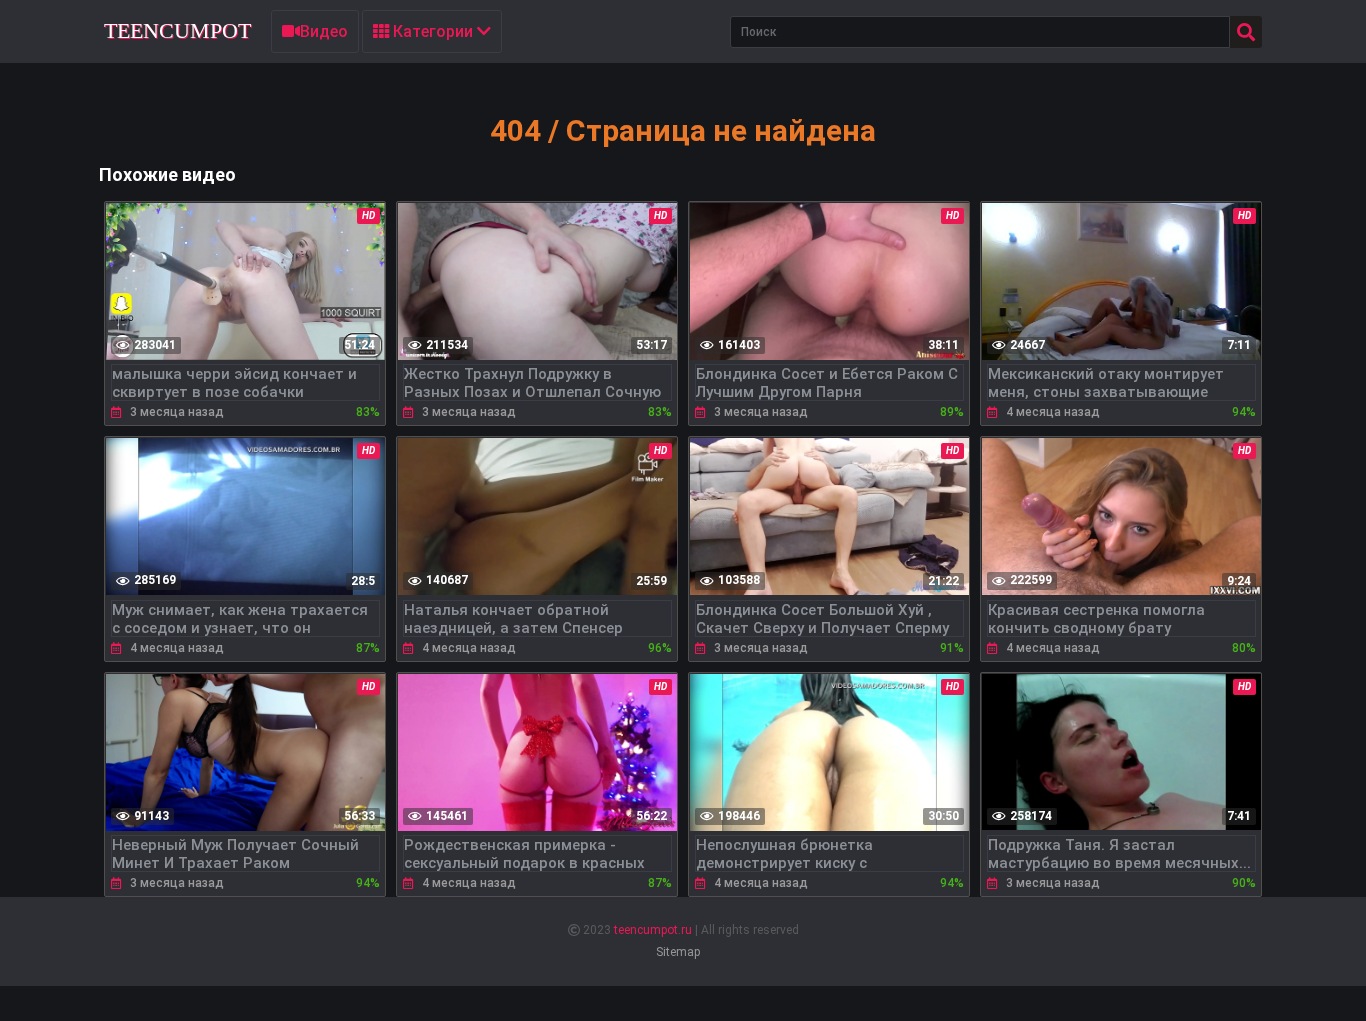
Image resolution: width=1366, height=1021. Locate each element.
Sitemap (678, 952)
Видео (324, 31)
